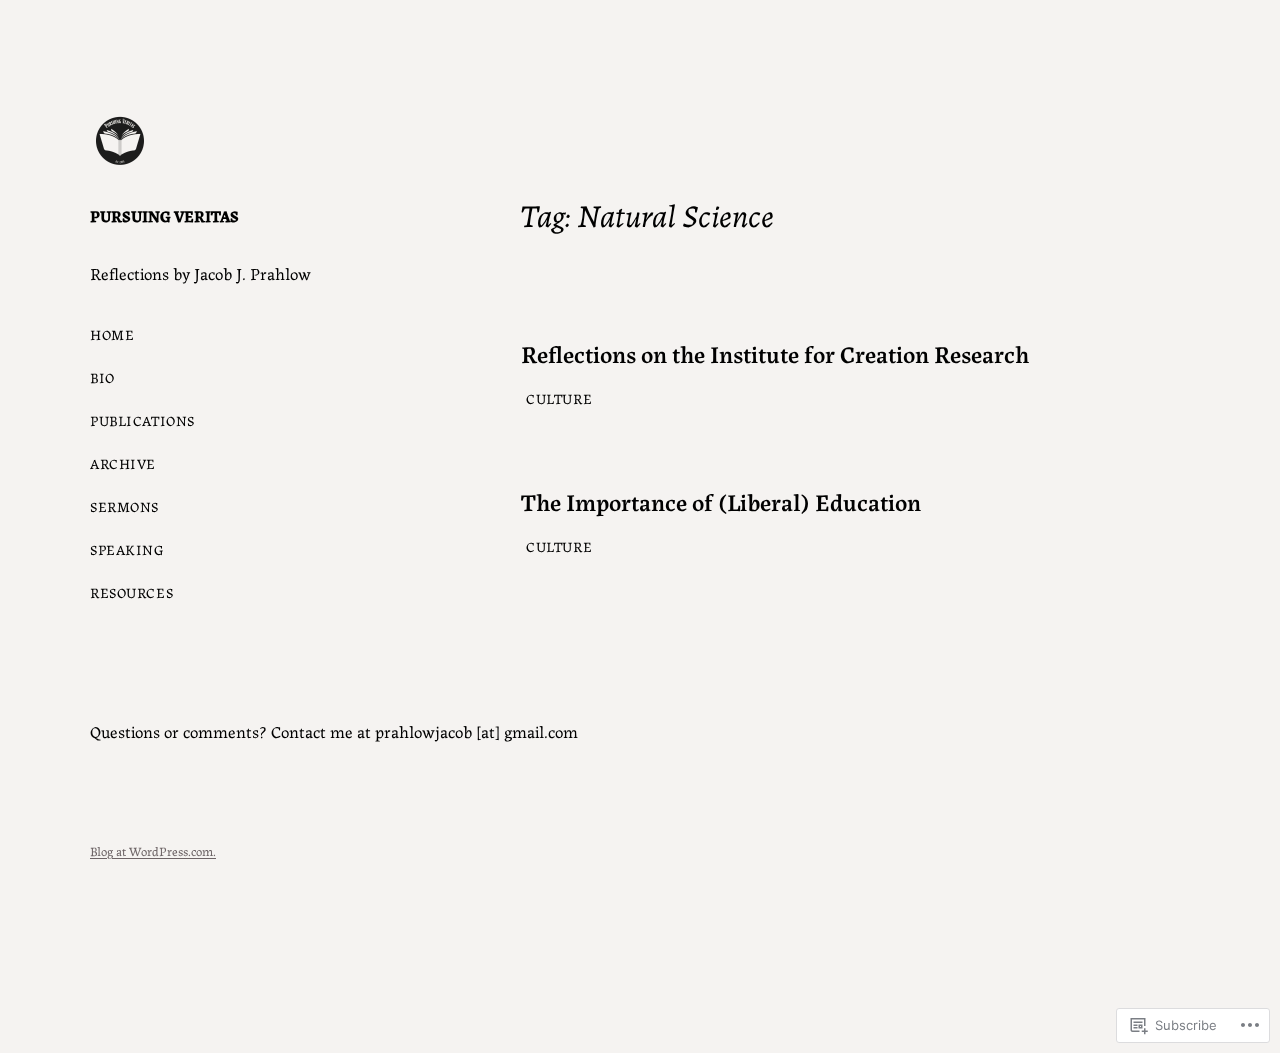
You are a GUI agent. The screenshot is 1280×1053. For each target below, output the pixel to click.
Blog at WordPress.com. (153, 850)
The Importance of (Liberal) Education (721, 501)
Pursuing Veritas (164, 215)
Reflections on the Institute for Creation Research (775, 353)
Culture (559, 398)
